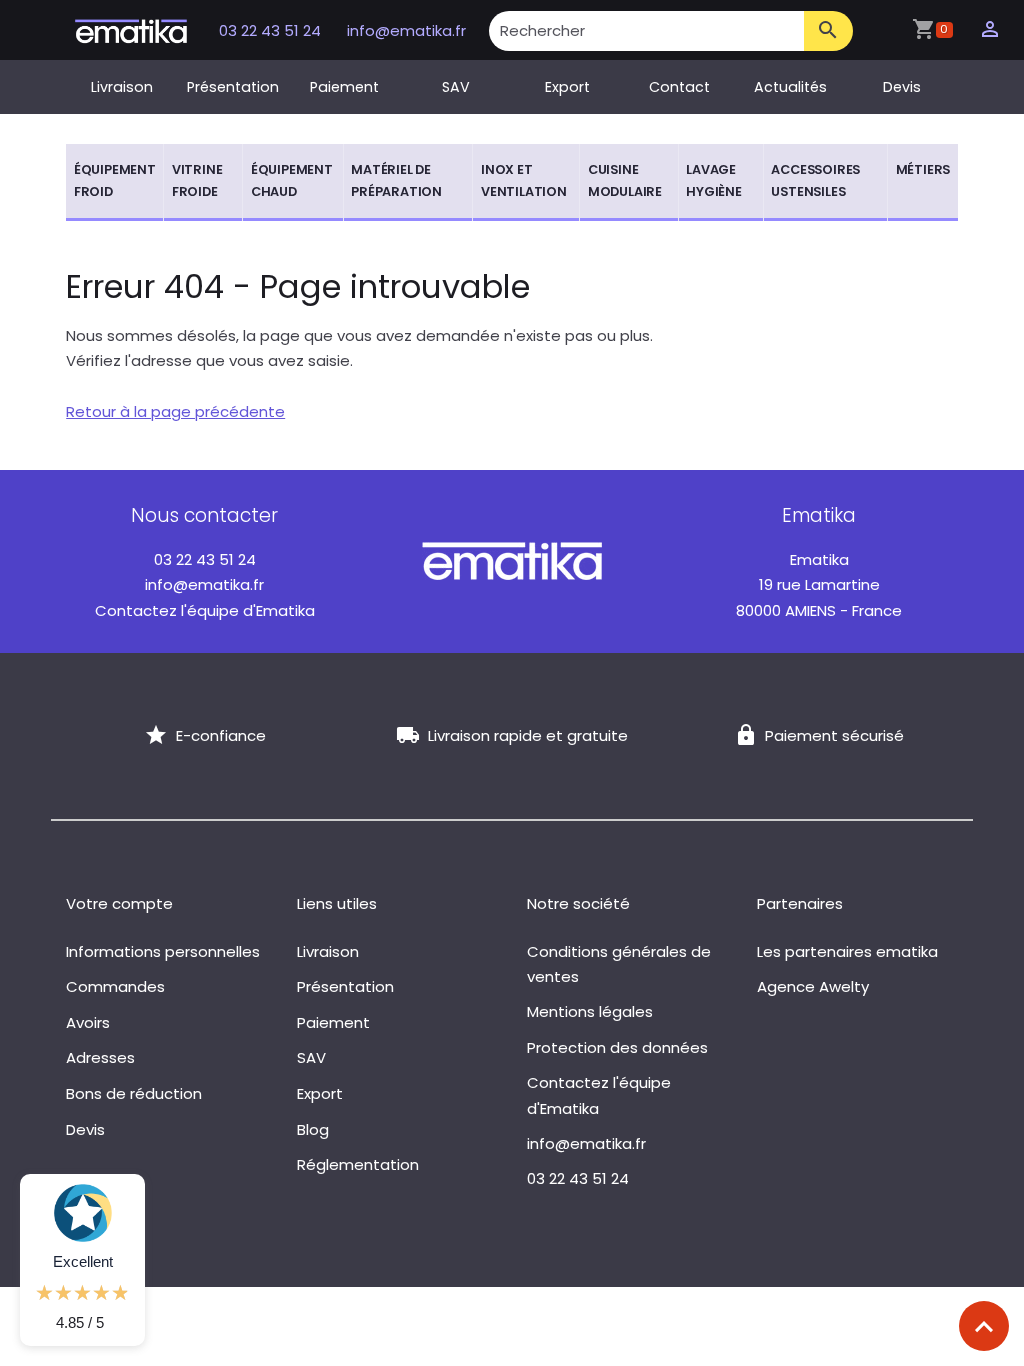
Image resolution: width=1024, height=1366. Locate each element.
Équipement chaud (292, 180)
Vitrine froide (197, 180)
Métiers (923, 169)
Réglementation (358, 1164)
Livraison (122, 87)
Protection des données (617, 1047)
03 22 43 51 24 (272, 30)
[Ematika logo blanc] (512, 559)
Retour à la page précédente (175, 411)
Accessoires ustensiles (815, 180)
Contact (679, 87)
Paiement (344, 87)
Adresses (100, 1057)
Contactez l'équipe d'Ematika (205, 610)
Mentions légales (590, 1011)
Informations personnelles (163, 951)
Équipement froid (115, 180)
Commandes (115, 986)
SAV (456, 87)
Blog (313, 1129)
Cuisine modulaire (625, 180)
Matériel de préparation (396, 180)
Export (567, 87)
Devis (902, 87)
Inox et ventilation (524, 180)
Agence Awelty (813, 986)
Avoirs (88, 1022)
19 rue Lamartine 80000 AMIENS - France (819, 585)
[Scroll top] (984, 1326)
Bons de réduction (134, 1093)
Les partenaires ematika (847, 951)
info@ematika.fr (406, 30)
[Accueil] (131, 29)
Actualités (790, 87)
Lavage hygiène (714, 180)
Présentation (233, 87)
